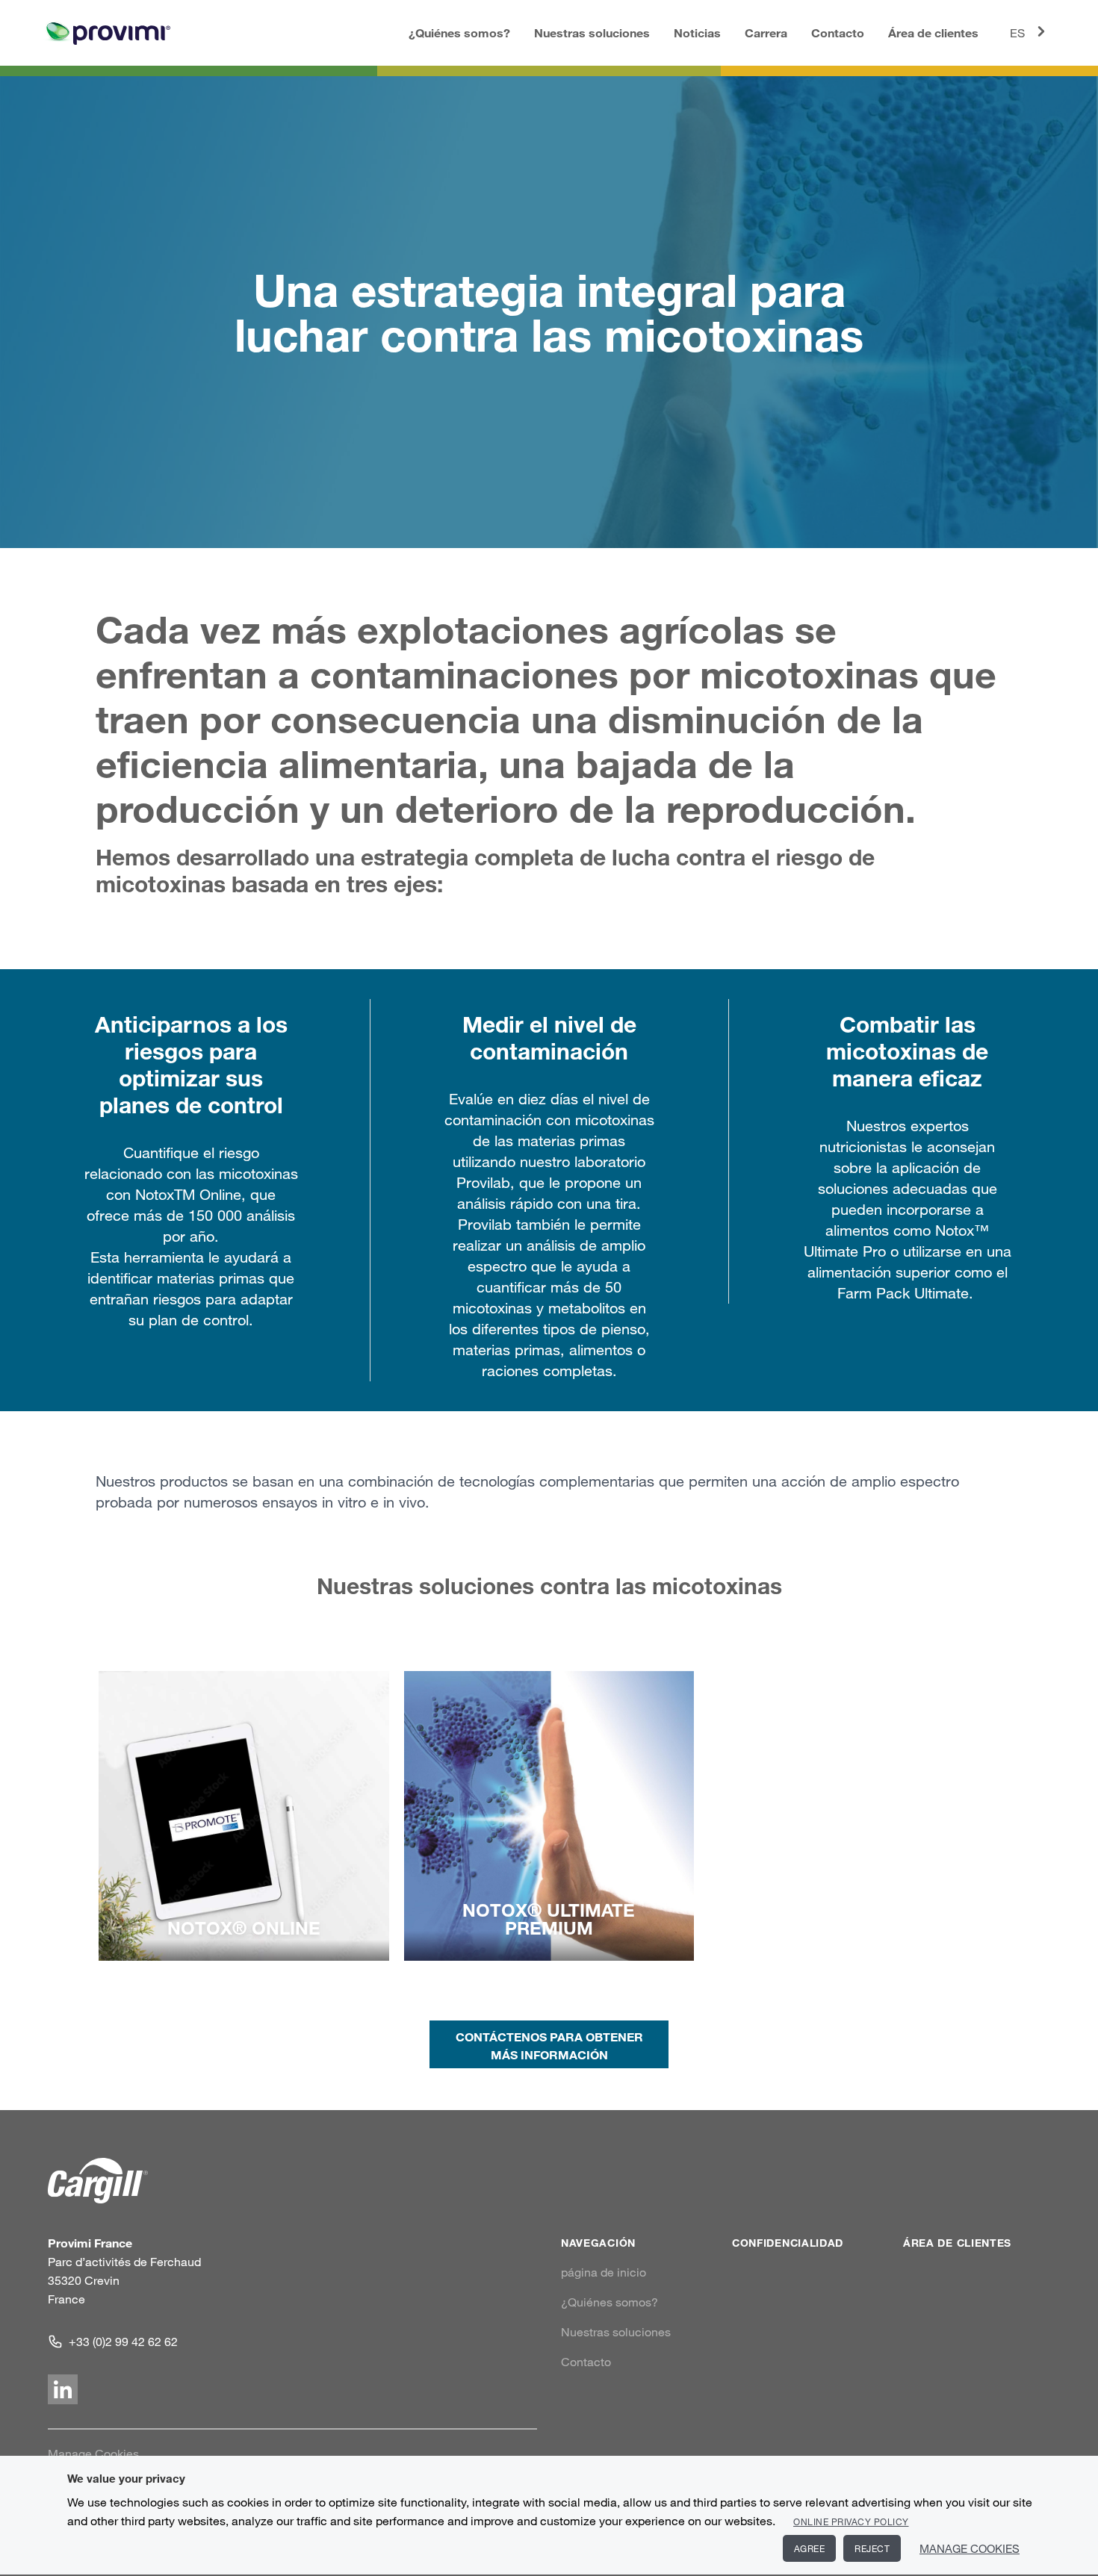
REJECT (872, 2548)
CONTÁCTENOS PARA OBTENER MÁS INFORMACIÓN (549, 2045)
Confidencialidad (788, 2243)
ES (1017, 33)
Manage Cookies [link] (93, 2454)
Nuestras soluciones (592, 32)
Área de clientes (933, 32)
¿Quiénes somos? (459, 32)
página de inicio (604, 2272)
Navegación (598, 2243)
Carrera (766, 32)
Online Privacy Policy (851, 2521)
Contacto (838, 32)
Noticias (697, 32)
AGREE (810, 2548)
